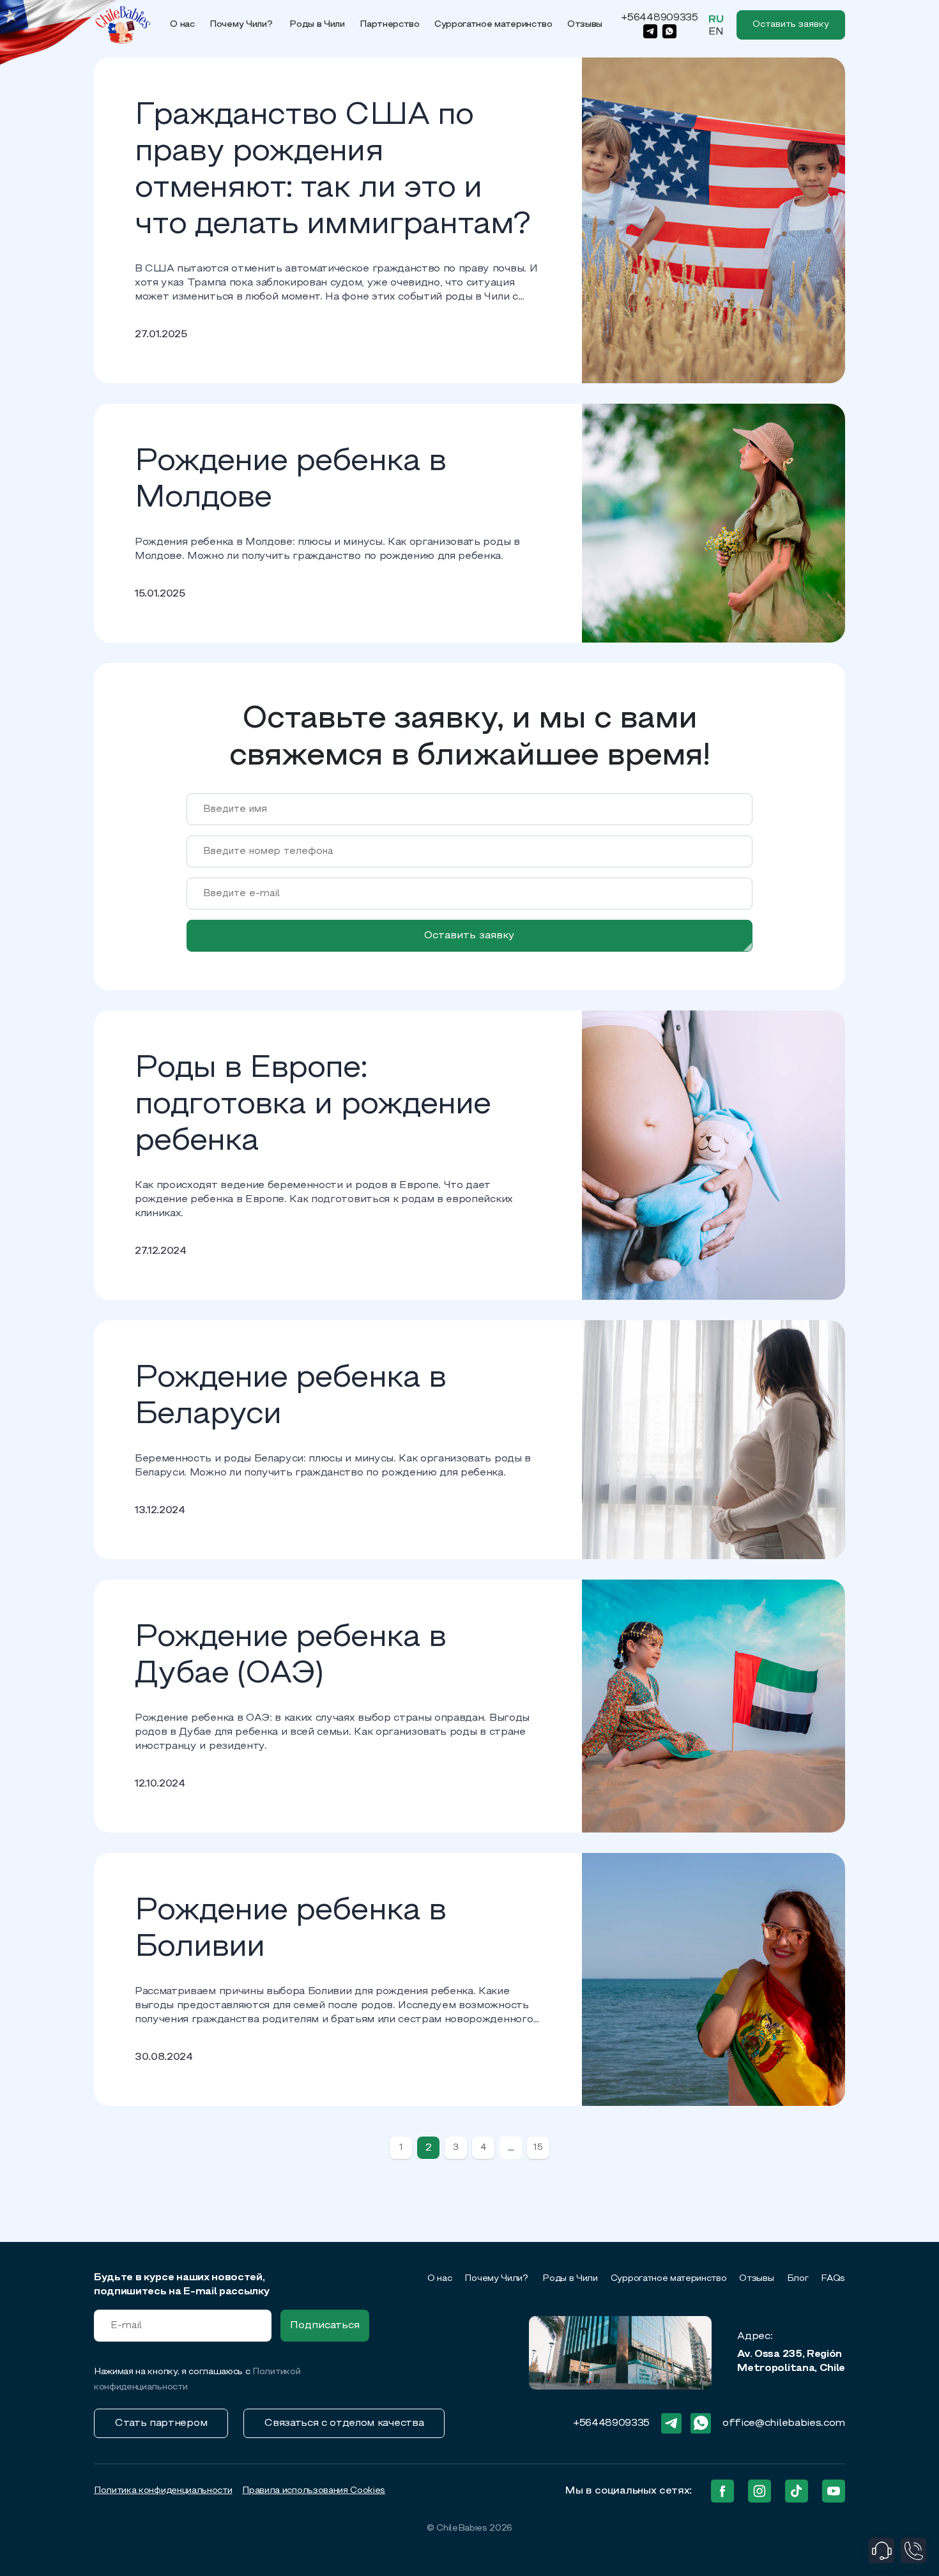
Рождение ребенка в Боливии (290, 1930)
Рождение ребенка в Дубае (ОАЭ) (290, 1657)
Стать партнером (161, 2423)
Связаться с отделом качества (344, 2423)
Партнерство (389, 25)
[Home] (123, 25)
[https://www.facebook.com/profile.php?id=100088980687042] (722, 2491)
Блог (798, 2279)
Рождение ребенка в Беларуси (290, 1397)
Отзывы (585, 25)
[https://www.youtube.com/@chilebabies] (834, 2491)
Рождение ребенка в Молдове (290, 481)
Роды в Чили (317, 25)
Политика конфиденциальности (163, 2491)
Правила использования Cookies (314, 2491)
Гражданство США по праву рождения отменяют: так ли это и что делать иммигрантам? (332, 171)
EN (716, 32)
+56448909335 (659, 18)
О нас (182, 25)
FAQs (833, 2279)
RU (716, 20)
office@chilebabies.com (784, 2423)
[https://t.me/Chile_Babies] (650, 31)
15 (538, 2148)
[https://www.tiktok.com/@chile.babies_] (797, 2491)
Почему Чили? (242, 25)
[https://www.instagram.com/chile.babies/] (760, 2491)
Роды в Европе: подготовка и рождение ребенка (313, 1106)
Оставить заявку (469, 936)
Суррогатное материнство (493, 25)
